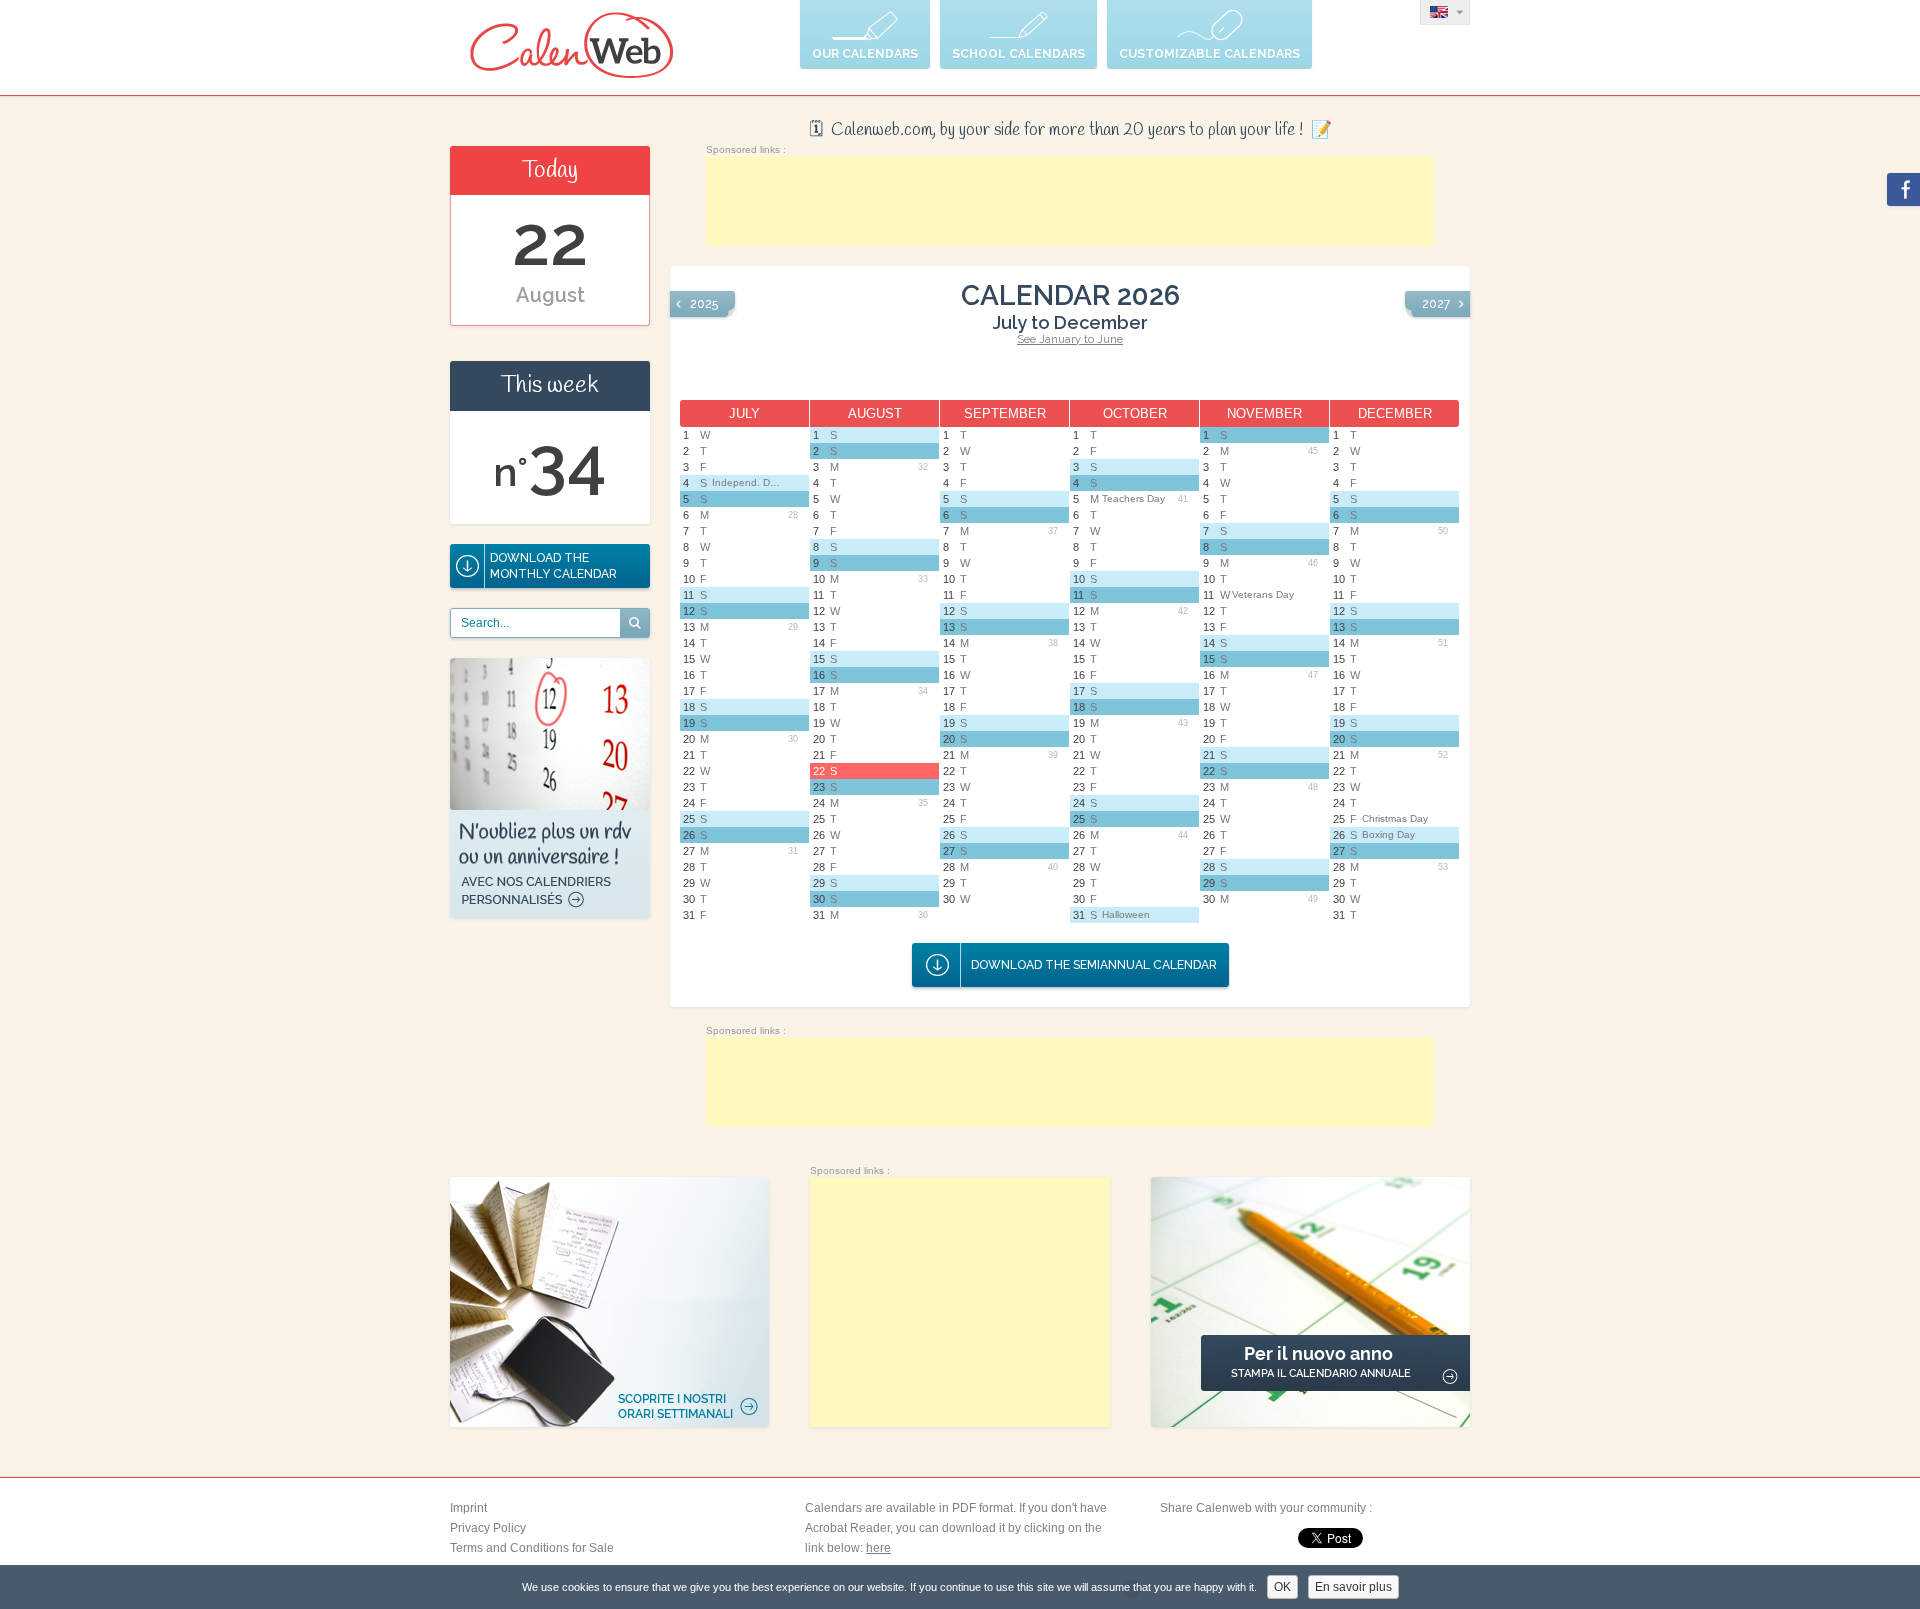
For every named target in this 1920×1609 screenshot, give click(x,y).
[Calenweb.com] (572, 47)
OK (1282, 1587)
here (878, 1548)
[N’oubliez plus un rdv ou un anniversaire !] (550, 914)
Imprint (468, 1508)
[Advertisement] (1070, 201)
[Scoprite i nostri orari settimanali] (609, 1302)
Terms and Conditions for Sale (532, 1548)
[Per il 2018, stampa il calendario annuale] (1310, 1302)
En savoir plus (1353, 1587)
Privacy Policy (488, 1528)
